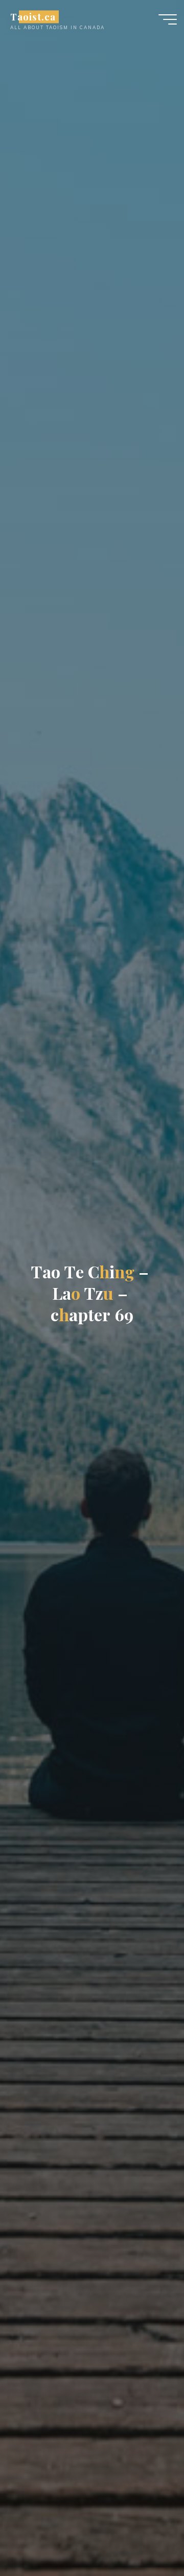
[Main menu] (168, 19)
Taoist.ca (33, 17)
